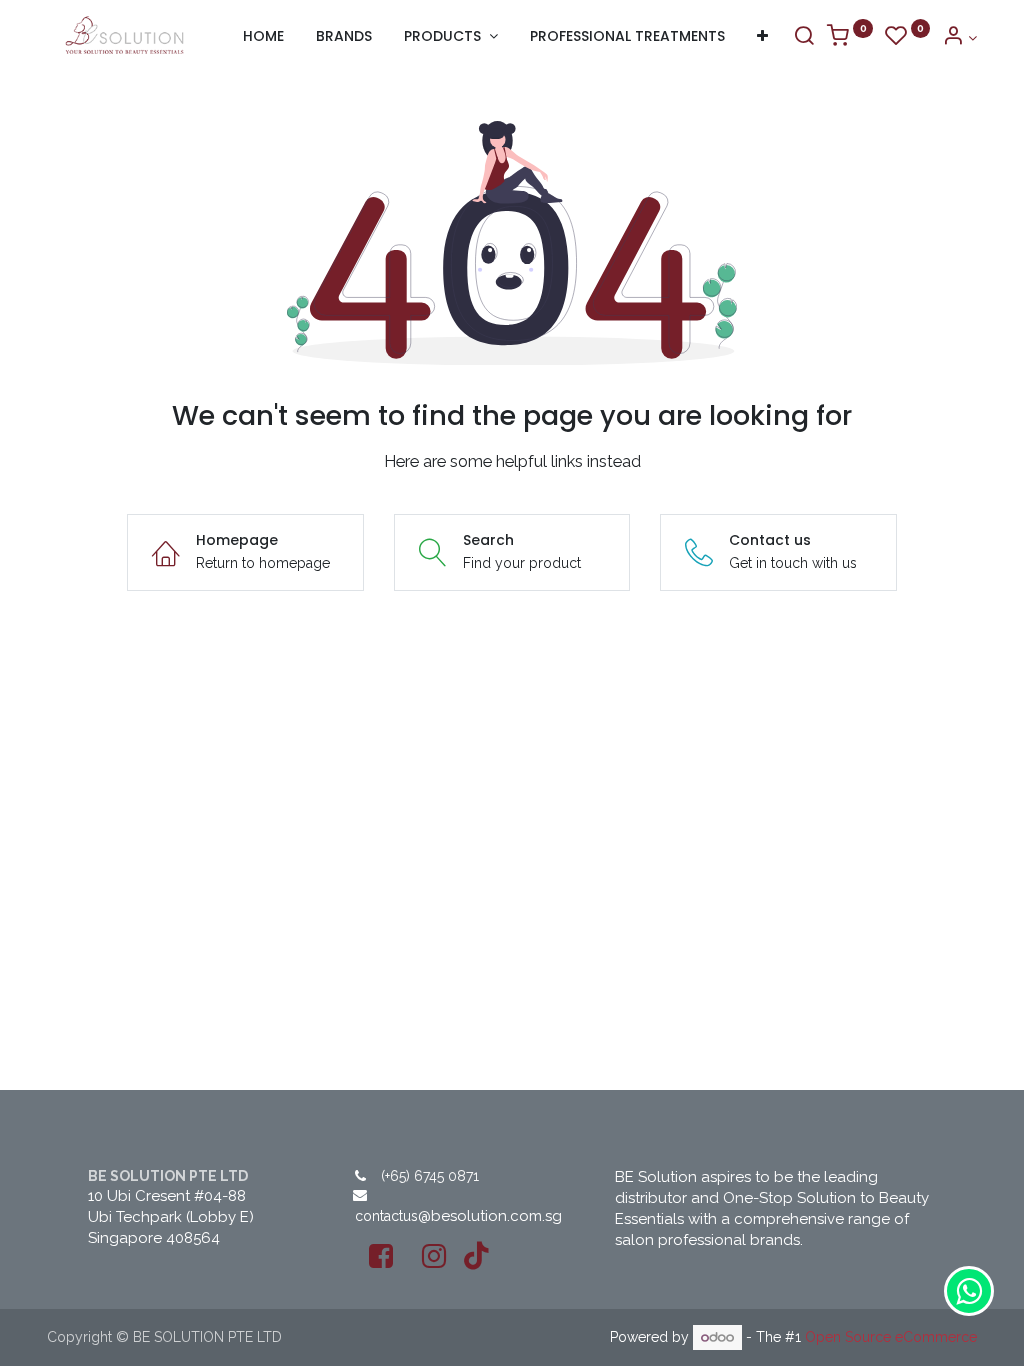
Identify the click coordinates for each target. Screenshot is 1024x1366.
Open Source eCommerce (891, 1337)
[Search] (804, 38)
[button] (762, 37)
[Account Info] (959, 38)
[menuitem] (263, 37)
